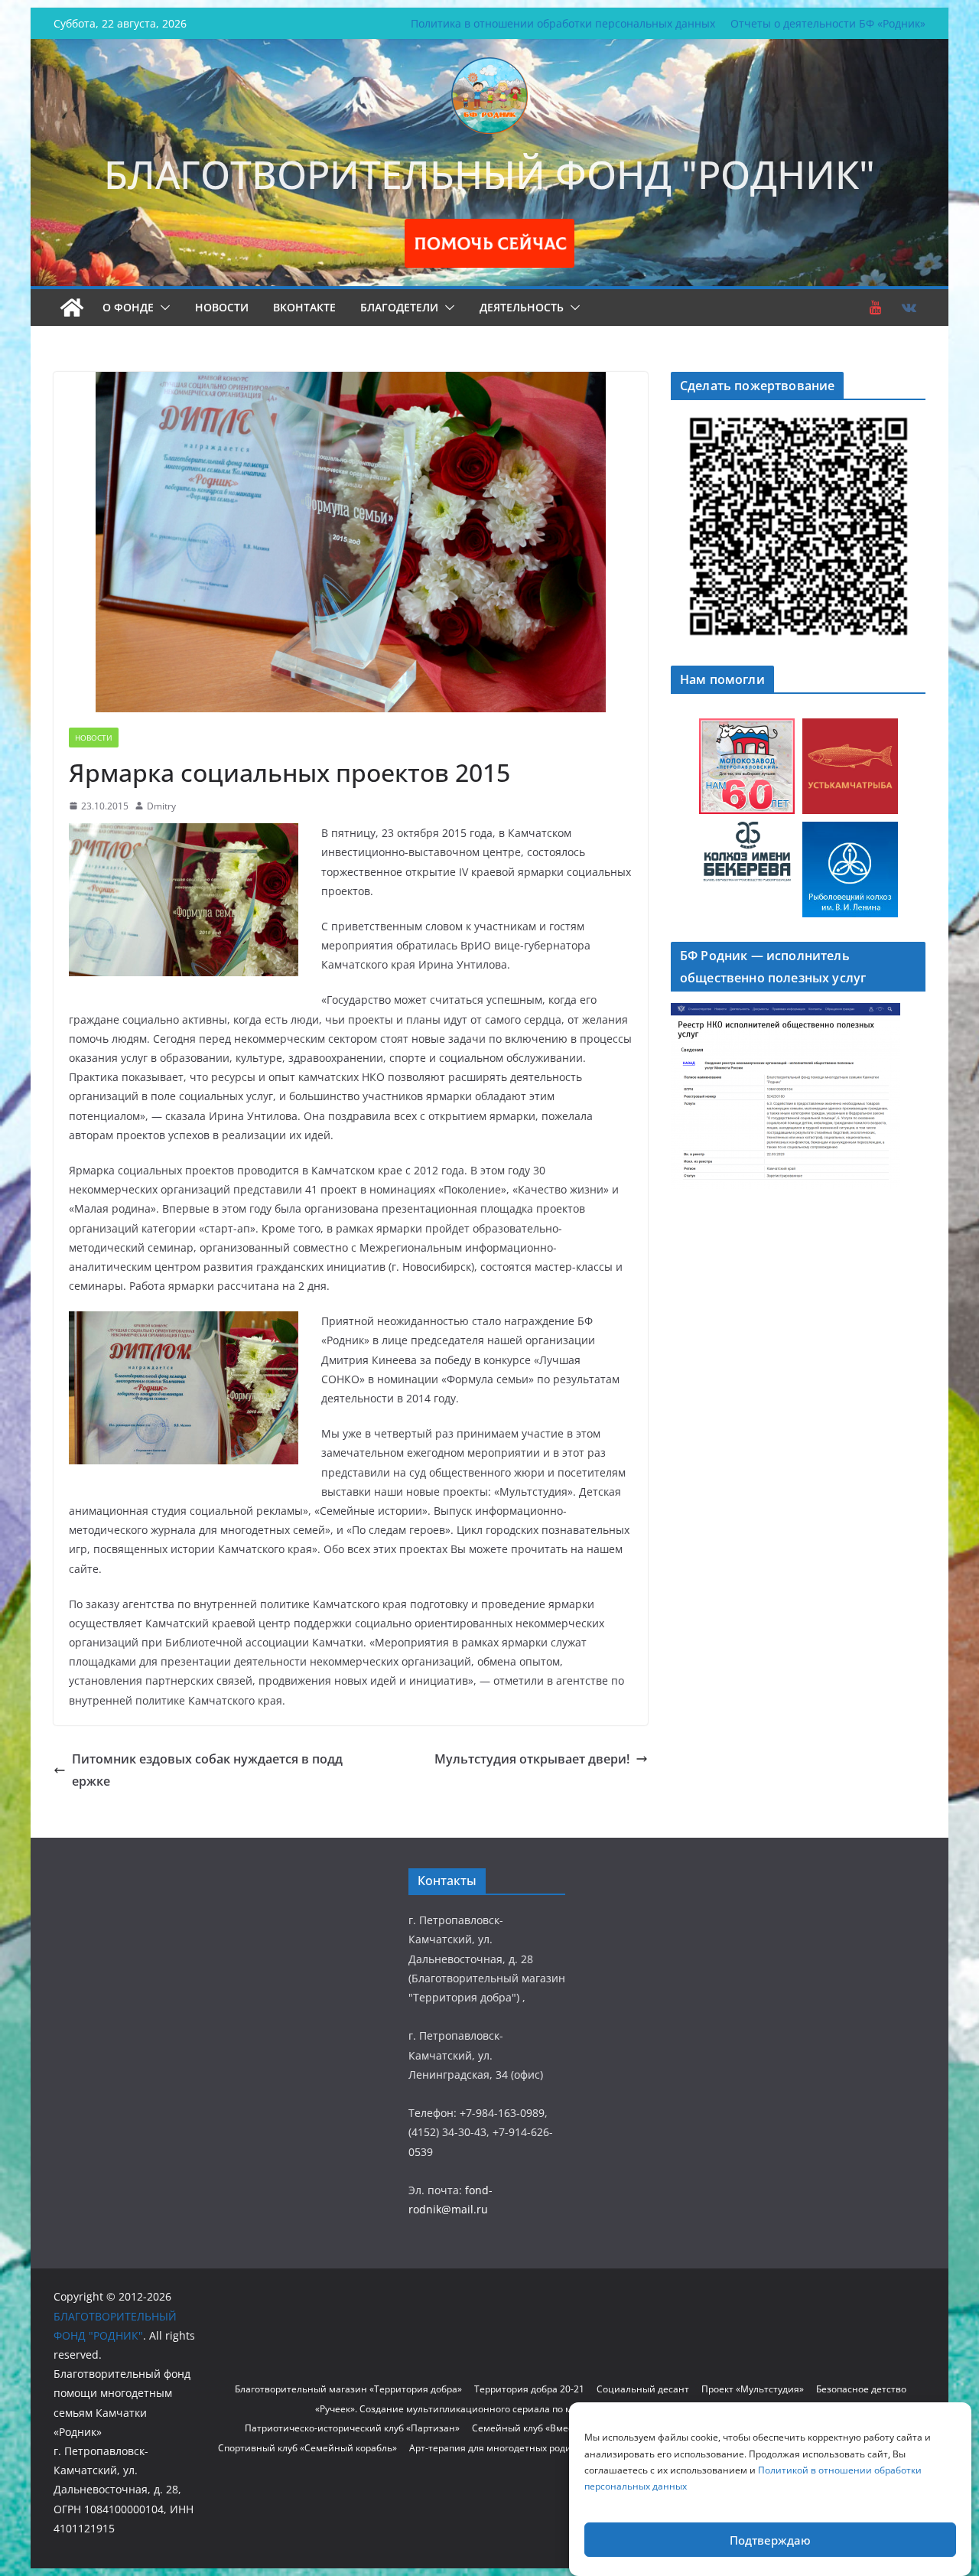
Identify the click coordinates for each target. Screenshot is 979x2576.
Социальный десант (643, 2389)
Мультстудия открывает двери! (532, 1759)
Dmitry (161, 806)
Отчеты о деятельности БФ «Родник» (828, 23)
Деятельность (522, 307)
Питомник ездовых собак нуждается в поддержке (207, 1770)
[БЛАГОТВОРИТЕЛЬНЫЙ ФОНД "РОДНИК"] (72, 308)
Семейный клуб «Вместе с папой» (548, 2428)
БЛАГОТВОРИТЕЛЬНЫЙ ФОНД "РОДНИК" (489, 174)
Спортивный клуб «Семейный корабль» (307, 2448)
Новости (222, 307)
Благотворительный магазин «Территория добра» (348, 2389)
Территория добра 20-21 (529, 2389)
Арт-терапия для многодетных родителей (504, 2448)
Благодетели (399, 307)
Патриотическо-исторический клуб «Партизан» (352, 2428)
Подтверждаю (770, 2540)
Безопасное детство (861, 2389)
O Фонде (128, 307)
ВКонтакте (304, 307)
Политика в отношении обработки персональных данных (563, 23)
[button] (162, 308)
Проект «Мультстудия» (753, 2389)
